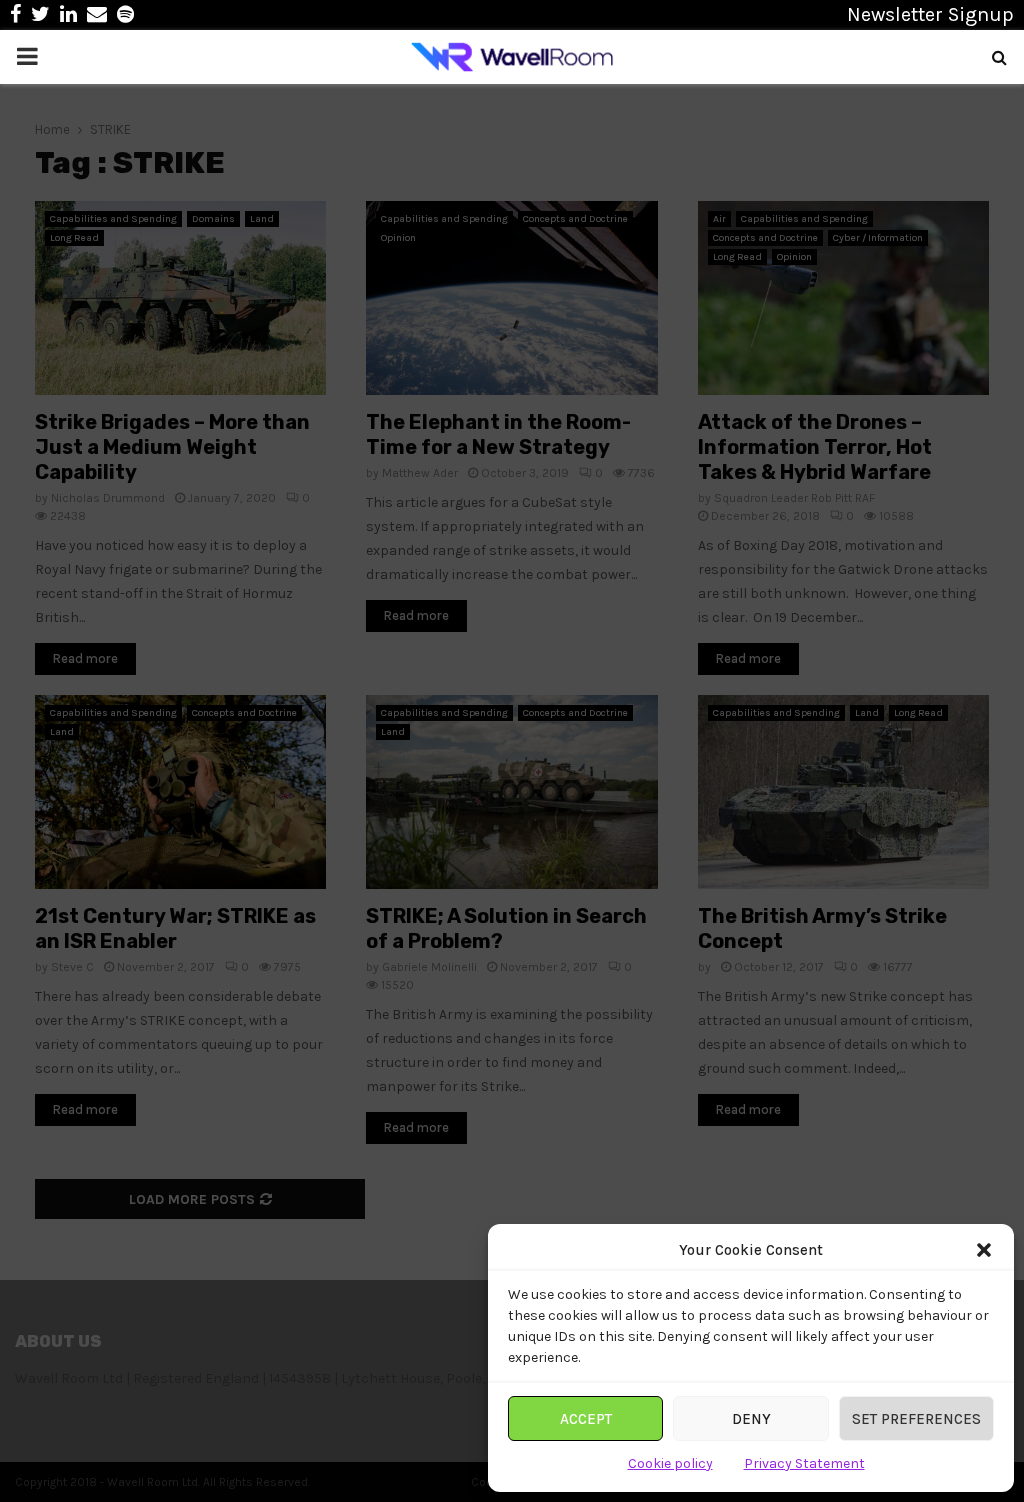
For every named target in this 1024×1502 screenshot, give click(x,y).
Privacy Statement (804, 1463)
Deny (751, 1419)
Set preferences (916, 1419)
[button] (984, 1250)
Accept (586, 1419)
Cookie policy (670, 1463)
